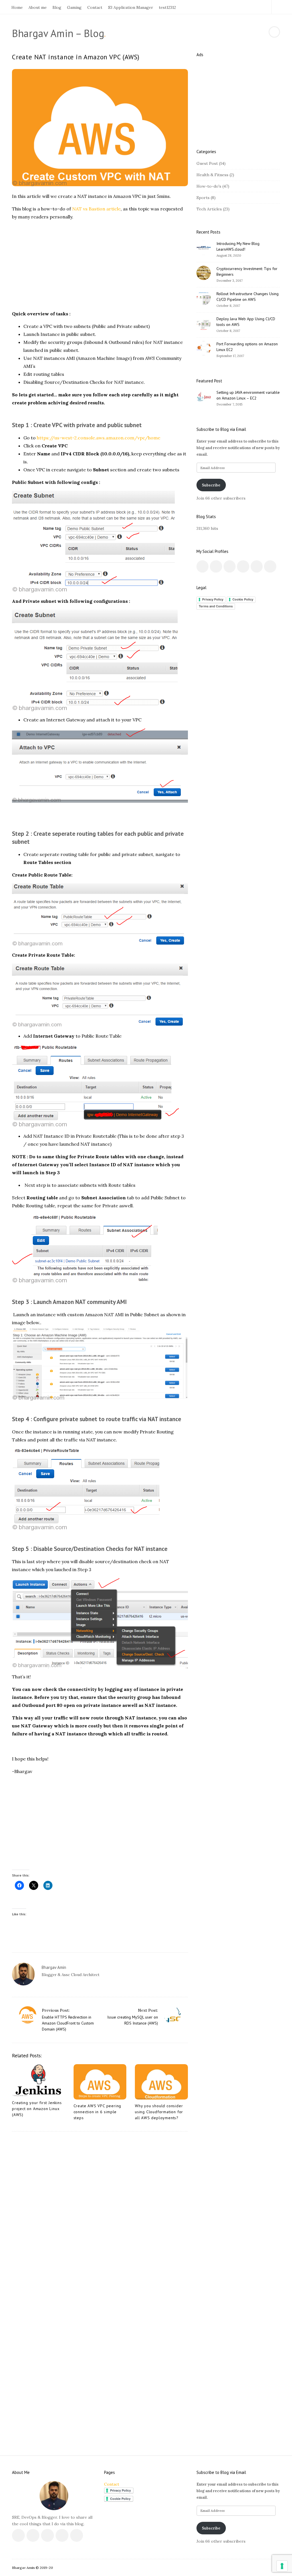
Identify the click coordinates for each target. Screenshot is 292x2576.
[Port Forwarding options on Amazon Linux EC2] (204, 348)
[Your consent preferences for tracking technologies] (282, 2566)
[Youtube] (245, 7)
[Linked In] (238, 7)
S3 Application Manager (131, 7)
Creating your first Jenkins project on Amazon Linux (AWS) (37, 2109)
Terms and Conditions (216, 606)
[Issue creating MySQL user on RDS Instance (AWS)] (172, 2015)
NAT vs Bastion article (96, 209)
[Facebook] (225, 7)
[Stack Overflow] (258, 7)
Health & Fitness (212, 175)
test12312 (167, 7)
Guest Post (207, 163)
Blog (57, 7)
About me (38, 7)
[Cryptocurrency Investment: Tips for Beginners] (204, 273)
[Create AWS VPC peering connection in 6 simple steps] (100, 2082)
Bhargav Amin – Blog (58, 33)
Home (17, 7)
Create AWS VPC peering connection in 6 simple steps (98, 2112)
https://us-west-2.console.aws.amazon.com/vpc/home (99, 438)
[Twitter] (231, 7)
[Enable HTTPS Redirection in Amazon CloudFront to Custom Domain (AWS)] (28, 2015)
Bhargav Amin (54, 1967)
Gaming (74, 7)
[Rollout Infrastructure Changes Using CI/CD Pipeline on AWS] (204, 298)
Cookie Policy (243, 599)
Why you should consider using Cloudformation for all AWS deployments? (159, 2112)
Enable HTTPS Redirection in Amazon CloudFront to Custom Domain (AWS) (68, 2023)
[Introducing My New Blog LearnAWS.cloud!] (204, 248)
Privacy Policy (213, 599)
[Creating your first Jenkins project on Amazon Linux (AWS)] (38, 2080)
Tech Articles (209, 209)
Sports (203, 198)
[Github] (251, 7)
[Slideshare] (264, 7)
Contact (95, 7)
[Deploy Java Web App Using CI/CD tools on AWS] (204, 323)
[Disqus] (100, 2211)
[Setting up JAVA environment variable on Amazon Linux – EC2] (204, 397)
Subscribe (211, 485)
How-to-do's (209, 186)
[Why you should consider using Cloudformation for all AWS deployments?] (161, 2082)
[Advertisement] (100, 265)
